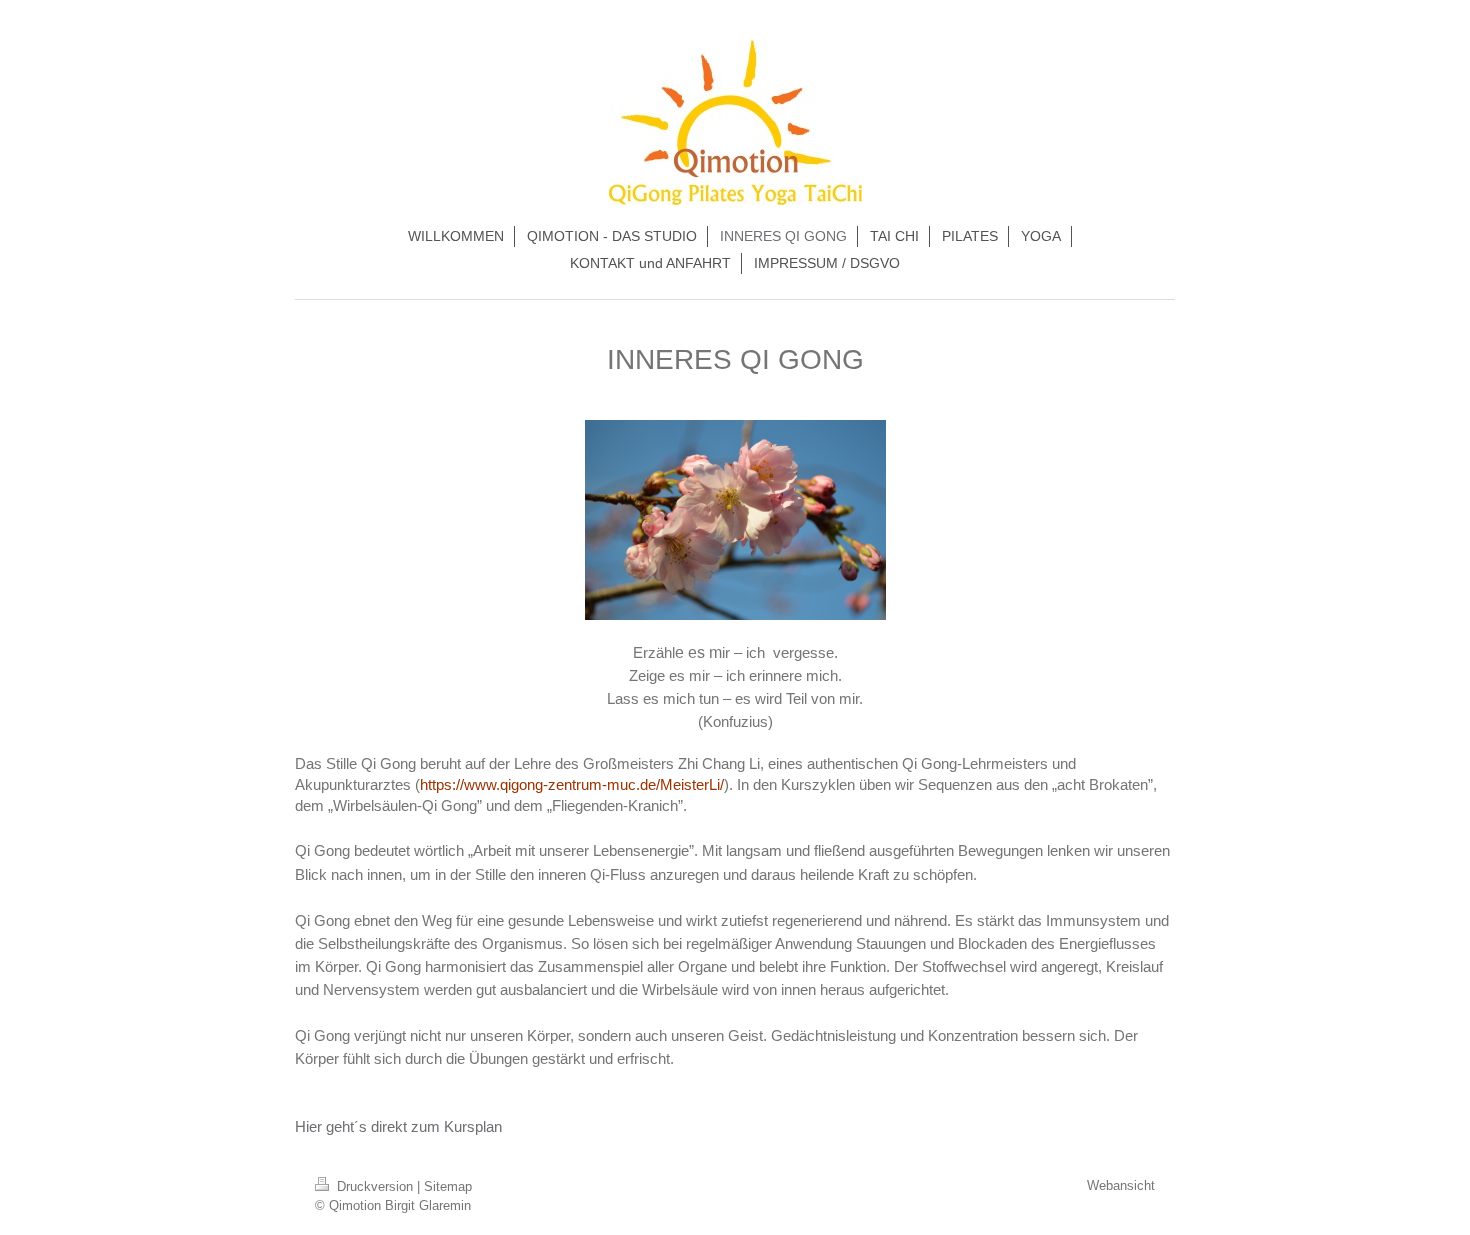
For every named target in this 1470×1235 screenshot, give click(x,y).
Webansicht (1121, 1185)
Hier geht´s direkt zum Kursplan (398, 1126)
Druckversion (375, 1186)
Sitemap (448, 1186)
